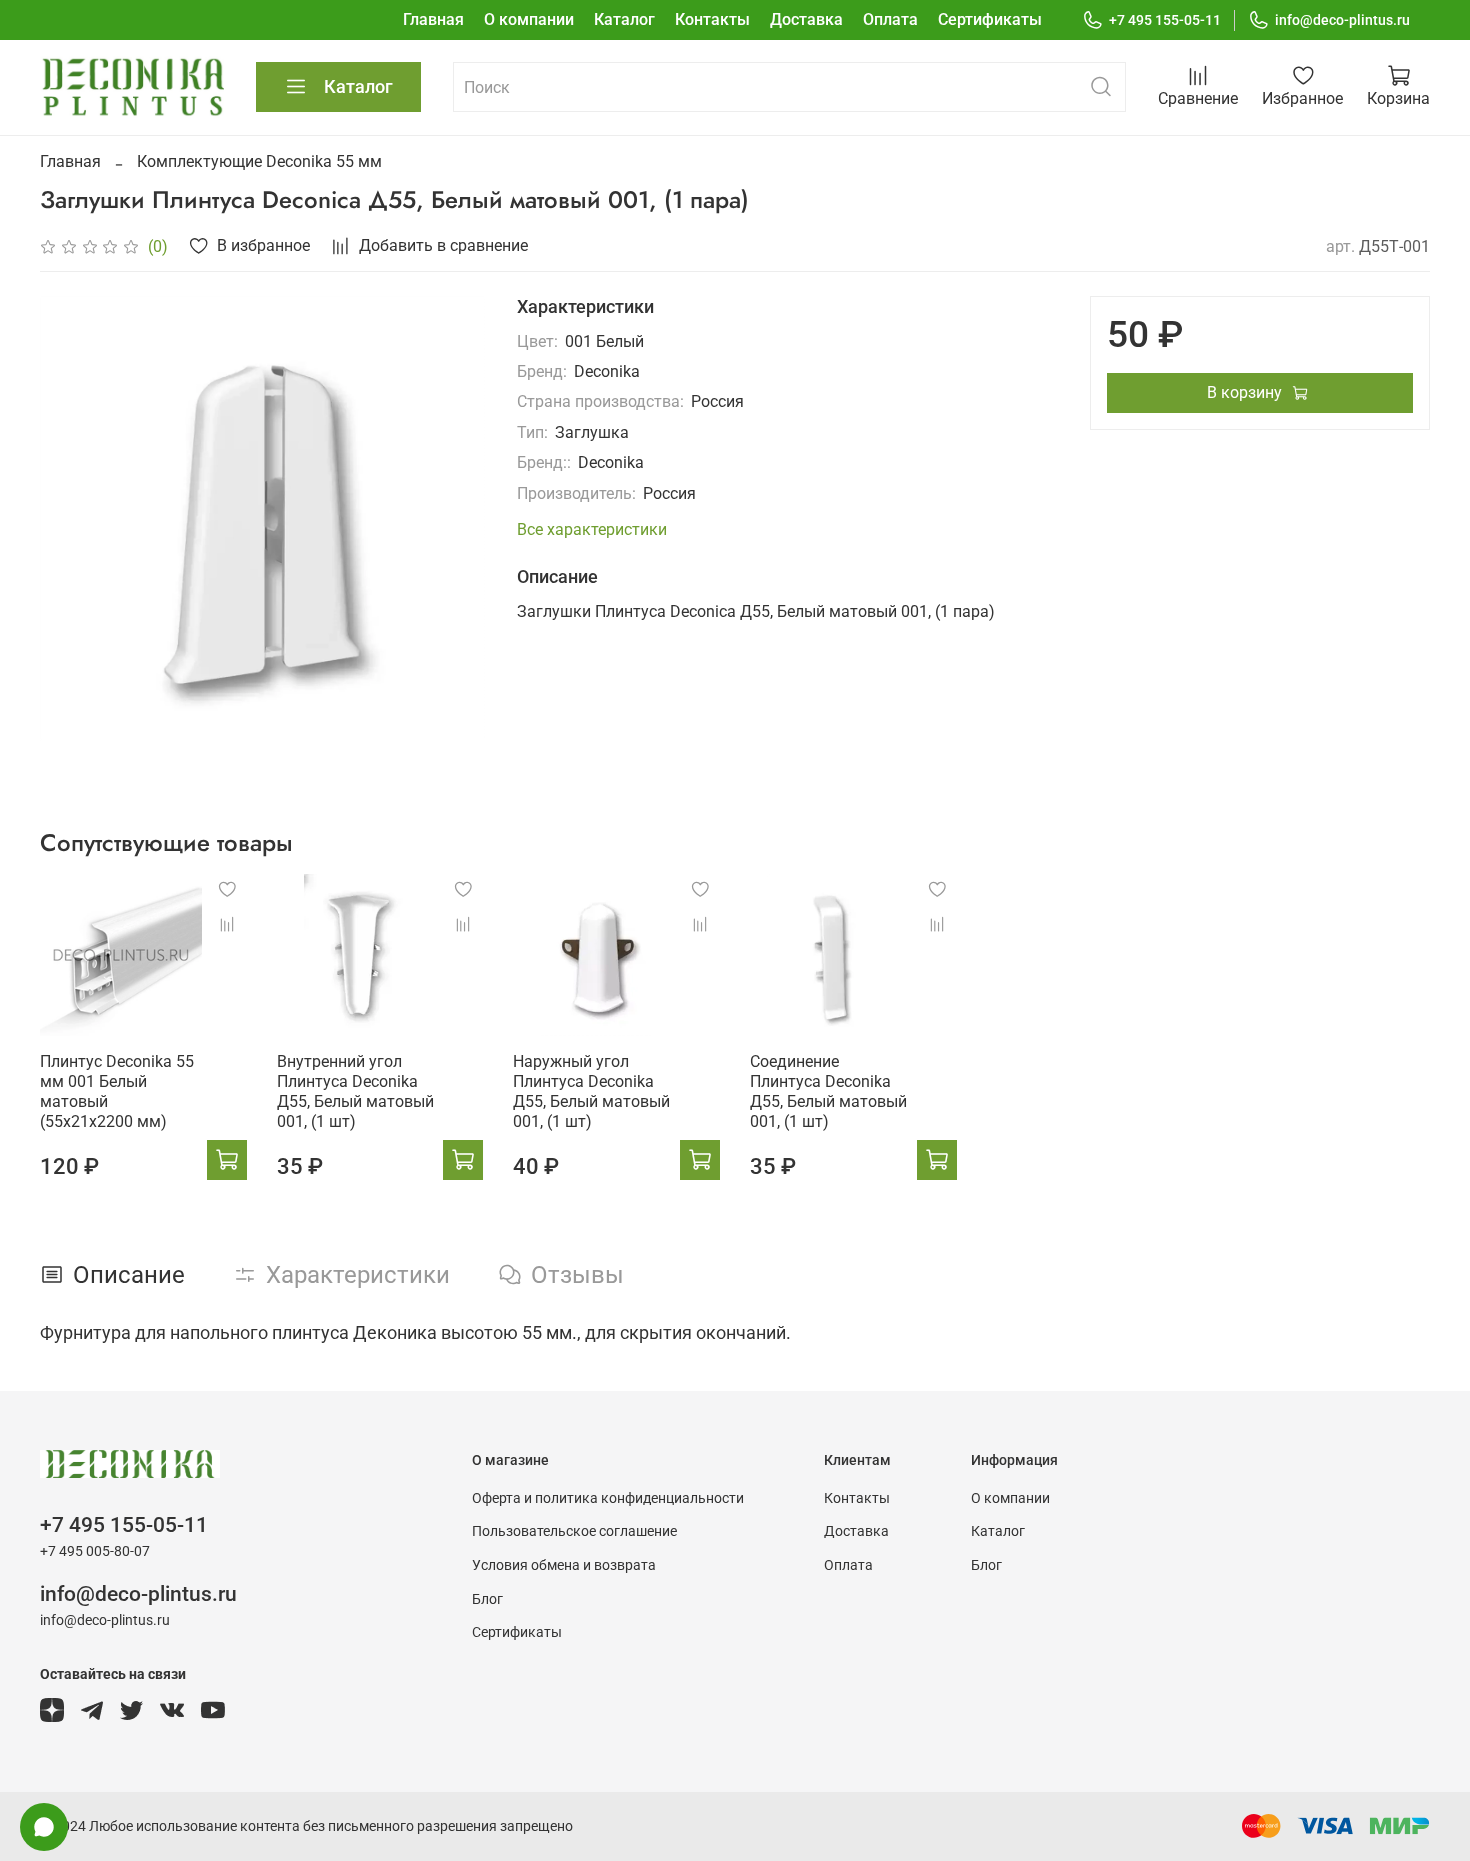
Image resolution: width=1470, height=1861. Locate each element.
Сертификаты (990, 19)
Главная (433, 19)
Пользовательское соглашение (574, 1531)
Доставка (806, 19)
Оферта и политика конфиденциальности (608, 1498)
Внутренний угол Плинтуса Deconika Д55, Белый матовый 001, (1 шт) (355, 1091)
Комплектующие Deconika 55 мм (259, 161)
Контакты (712, 19)
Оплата (890, 19)
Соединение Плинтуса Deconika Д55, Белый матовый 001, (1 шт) (828, 1091)
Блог (487, 1599)
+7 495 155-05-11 (1165, 20)
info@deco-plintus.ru (1342, 20)
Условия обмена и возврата (564, 1565)
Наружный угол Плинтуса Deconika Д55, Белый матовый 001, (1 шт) (591, 1091)
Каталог (624, 19)
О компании (529, 19)
